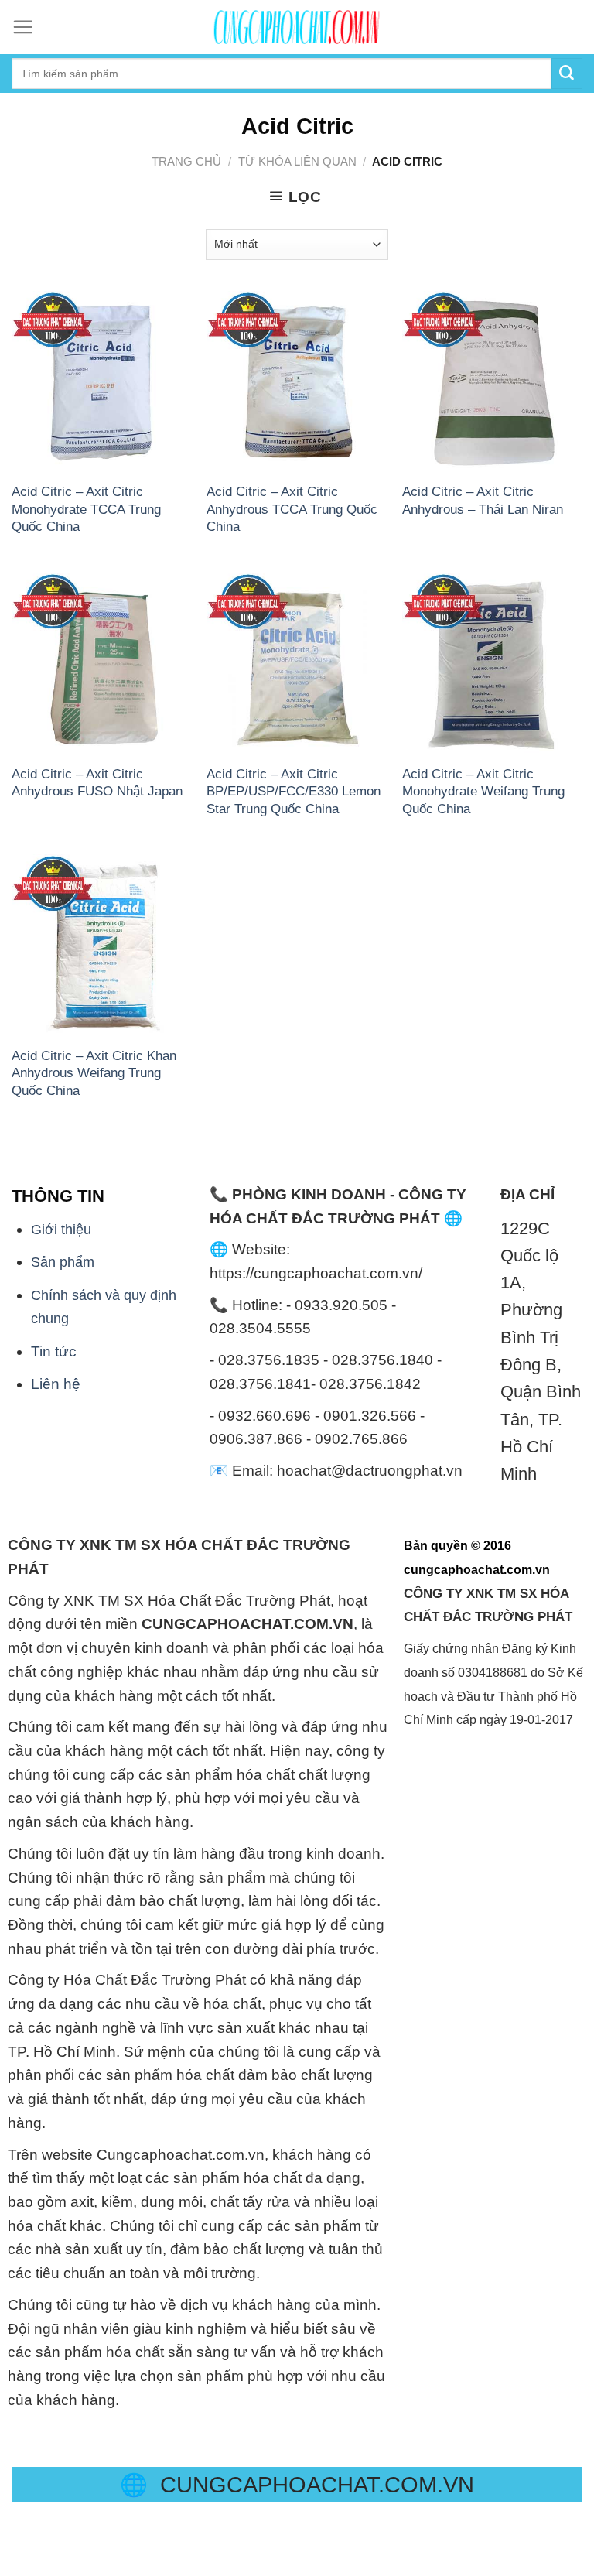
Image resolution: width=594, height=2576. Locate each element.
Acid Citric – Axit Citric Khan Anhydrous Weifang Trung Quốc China (94, 1073)
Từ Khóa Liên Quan (297, 161)
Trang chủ (186, 161)
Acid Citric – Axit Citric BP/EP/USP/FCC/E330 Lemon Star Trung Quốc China (294, 791)
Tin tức (54, 1351)
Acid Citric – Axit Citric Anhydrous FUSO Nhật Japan (97, 782)
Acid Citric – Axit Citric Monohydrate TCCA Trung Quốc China (86, 509)
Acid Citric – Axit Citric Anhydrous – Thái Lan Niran (483, 500)
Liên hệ (56, 1384)
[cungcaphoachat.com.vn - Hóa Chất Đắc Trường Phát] (297, 27)
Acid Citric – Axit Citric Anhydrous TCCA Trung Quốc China (292, 509)
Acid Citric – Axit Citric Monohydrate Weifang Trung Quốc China (483, 791)
